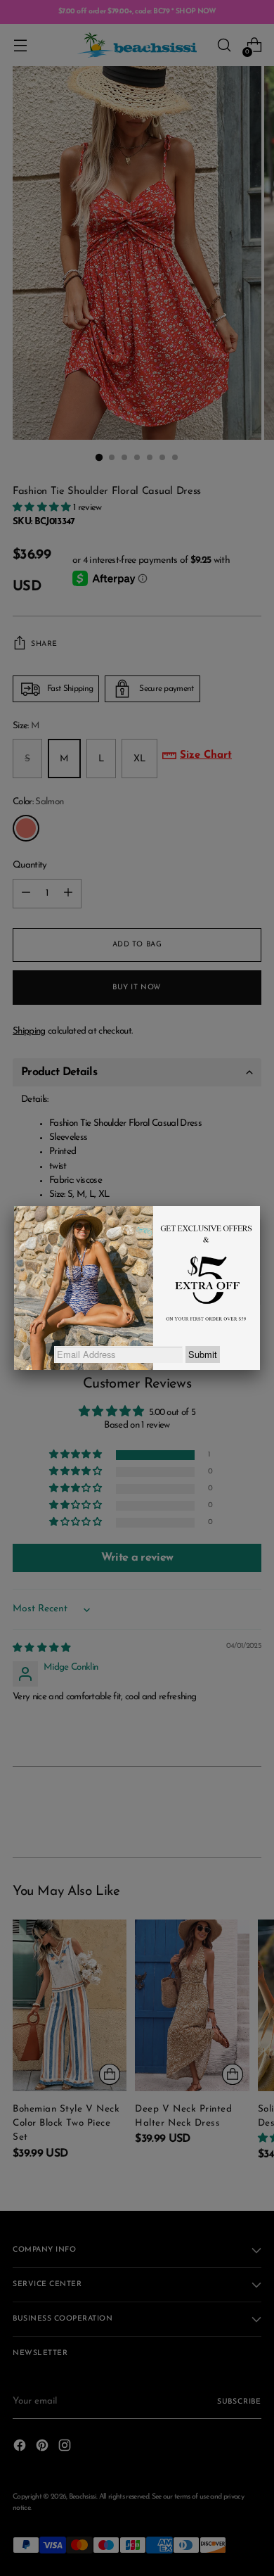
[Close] (260, 1206)
